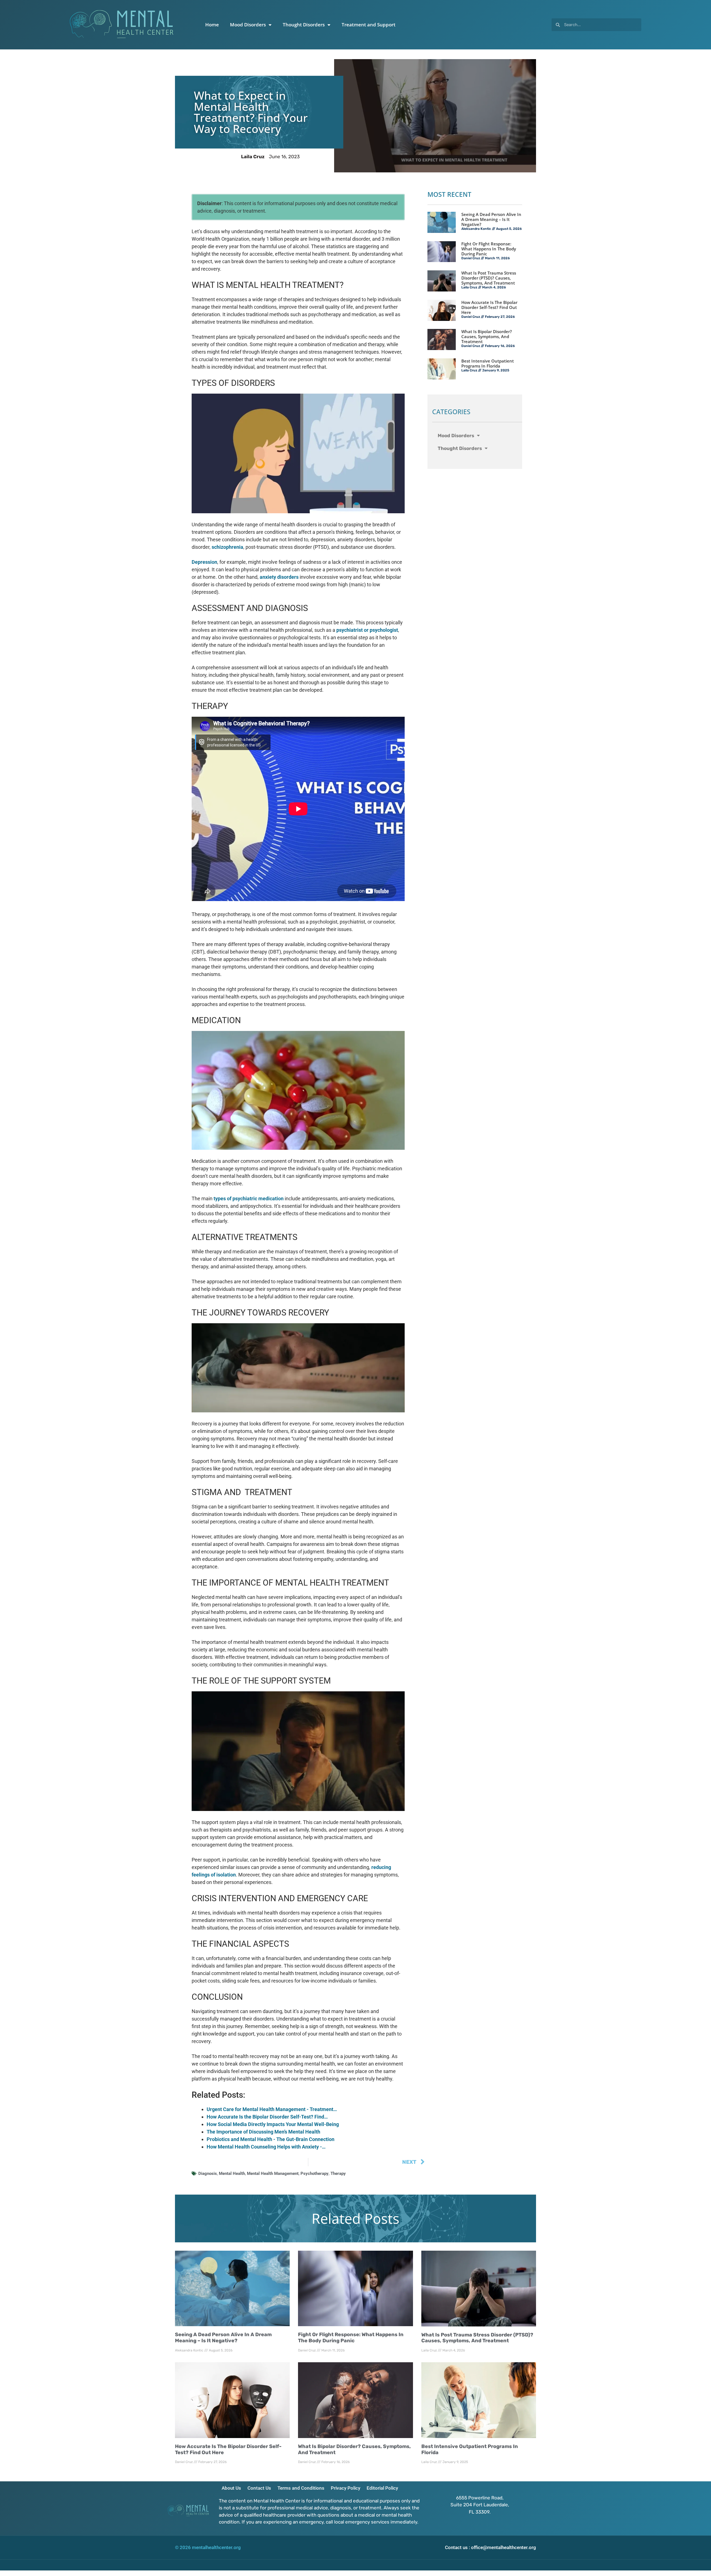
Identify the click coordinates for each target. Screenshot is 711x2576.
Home (212, 25)
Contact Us (259, 2488)
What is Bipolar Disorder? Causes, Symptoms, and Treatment (487, 336)
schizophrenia (227, 547)
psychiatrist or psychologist (367, 630)
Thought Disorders (304, 25)
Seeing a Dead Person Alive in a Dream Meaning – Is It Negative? (491, 219)
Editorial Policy (382, 2488)
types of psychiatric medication (249, 1198)
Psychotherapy (315, 2173)
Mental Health (232, 2173)
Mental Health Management (273, 2173)
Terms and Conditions (301, 2488)
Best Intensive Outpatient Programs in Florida (488, 363)
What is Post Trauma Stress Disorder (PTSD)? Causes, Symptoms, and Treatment (489, 278)
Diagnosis (208, 2173)
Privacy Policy (346, 2488)
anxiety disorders (279, 577)
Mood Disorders (248, 25)
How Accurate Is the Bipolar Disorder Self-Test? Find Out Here (489, 307)
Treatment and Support (369, 25)
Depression (204, 562)
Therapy (338, 2173)
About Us (231, 2488)
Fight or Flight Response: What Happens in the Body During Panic (489, 249)
